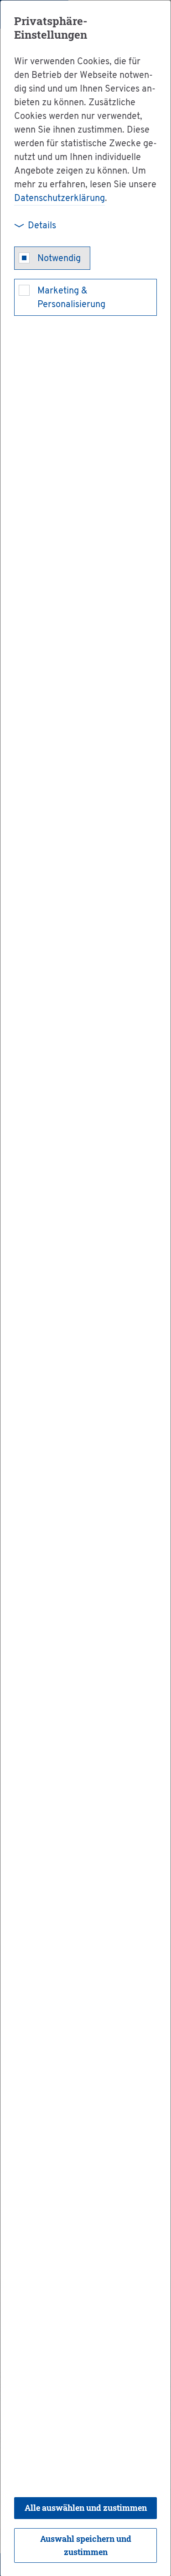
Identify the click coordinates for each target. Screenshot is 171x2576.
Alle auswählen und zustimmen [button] (86, 2508)
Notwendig (59, 259)
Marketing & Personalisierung (71, 298)
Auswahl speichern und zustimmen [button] (86, 2545)
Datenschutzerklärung (60, 199)
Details (42, 226)
